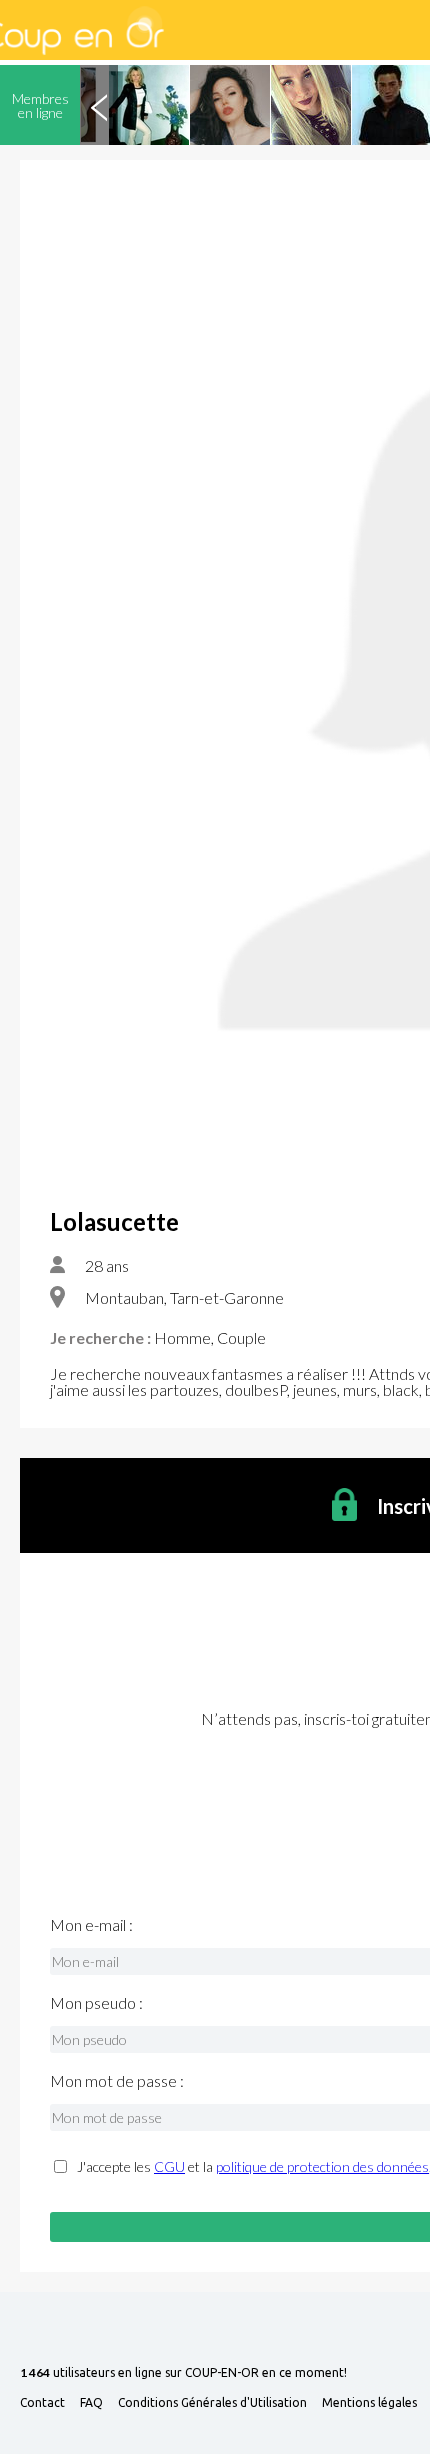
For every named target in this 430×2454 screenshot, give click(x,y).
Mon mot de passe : (117, 2081)
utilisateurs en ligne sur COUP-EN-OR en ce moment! (183, 2373)
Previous (99, 105)
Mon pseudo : (96, 2003)
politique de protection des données (322, 2166)
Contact (42, 2403)
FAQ (91, 2403)
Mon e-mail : (91, 1925)
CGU (169, 2166)
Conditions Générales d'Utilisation (212, 2403)
